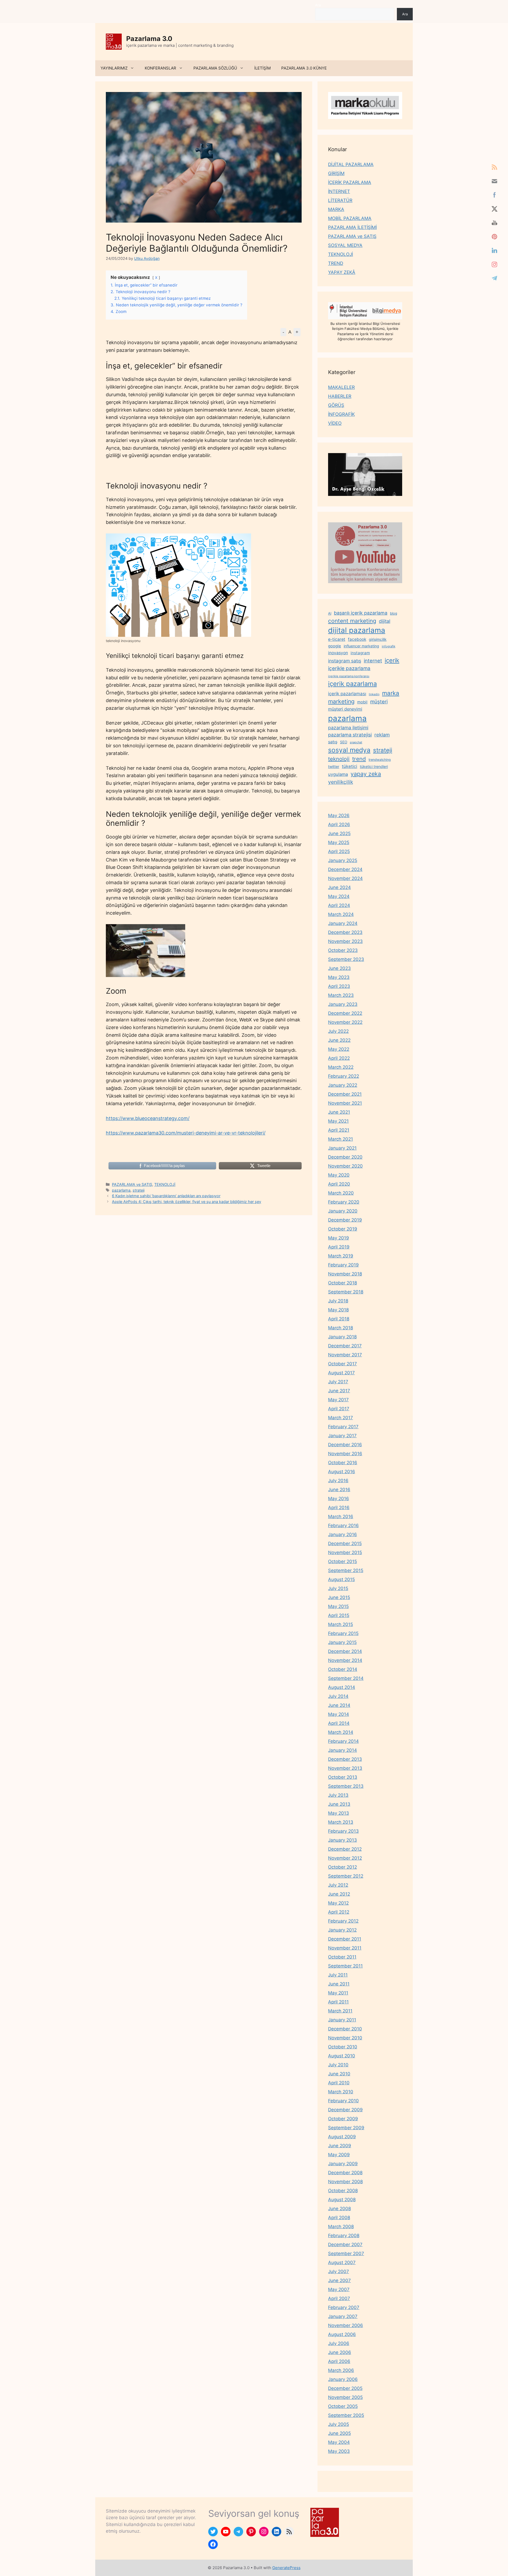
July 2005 (339, 2424)
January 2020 (343, 1211)
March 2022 (341, 1067)
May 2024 (339, 896)
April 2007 (339, 2298)
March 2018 (341, 1328)
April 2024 (339, 905)
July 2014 (338, 1696)
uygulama (338, 774)
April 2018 (339, 1319)
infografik (389, 646)
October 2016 (343, 1463)
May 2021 (338, 1121)
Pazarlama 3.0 (149, 39)
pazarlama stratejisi (350, 735)
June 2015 (339, 1597)
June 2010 (339, 2074)
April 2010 (339, 2083)
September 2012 (346, 1876)
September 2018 (346, 1292)
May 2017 (338, 1400)
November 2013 (345, 1768)
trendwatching (380, 760)
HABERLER (340, 396)
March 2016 (341, 1517)
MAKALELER (341, 387)
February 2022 (344, 1076)
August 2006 (342, 2334)
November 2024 (345, 878)
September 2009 (346, 2128)
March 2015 (341, 1624)
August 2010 (342, 2056)
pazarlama (121, 1190)
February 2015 (343, 1633)
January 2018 (342, 1337)
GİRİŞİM (336, 173)
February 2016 (343, 1526)
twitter (334, 766)
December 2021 (345, 1094)
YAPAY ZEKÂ (342, 272)
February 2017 (343, 1427)
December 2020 (345, 1157)
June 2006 (340, 2352)
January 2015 (342, 1642)
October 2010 (343, 2047)
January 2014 (343, 1750)
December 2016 (345, 1445)
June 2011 (339, 1984)
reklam (382, 735)
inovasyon (338, 653)
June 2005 (339, 2433)
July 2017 (338, 1382)
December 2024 (345, 869)
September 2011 (345, 1966)
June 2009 (340, 2146)
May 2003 (339, 2451)
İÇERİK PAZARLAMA (350, 182)
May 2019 (339, 1238)
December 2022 (345, 1013)
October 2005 (343, 2406)
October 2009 (343, 2119)
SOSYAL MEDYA (345, 245)
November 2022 (345, 1022)
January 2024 (343, 923)
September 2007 (346, 2254)
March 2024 (341, 914)
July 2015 (338, 1588)
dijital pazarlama (357, 630)
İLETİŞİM (262, 68)
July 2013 (338, 1795)
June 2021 (339, 1112)
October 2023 (343, 950)
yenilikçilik (341, 782)
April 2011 (338, 2002)
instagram (360, 653)
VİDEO (335, 423)
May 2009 (339, 2155)
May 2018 (338, 1310)
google (335, 646)
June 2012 (339, 1894)
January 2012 (342, 1930)
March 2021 (341, 1139)
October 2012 (343, 1867)
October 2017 (343, 1364)
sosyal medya (349, 750)
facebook (357, 639)
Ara (318, 5)
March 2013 (341, 1822)
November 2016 (345, 1454)
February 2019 (343, 1265)
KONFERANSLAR (160, 68)
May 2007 (339, 2289)
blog (394, 613)
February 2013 (343, 1831)
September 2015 (346, 1570)
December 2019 (345, 1220)
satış (333, 742)
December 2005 (345, 2388)
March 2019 (341, 1256)
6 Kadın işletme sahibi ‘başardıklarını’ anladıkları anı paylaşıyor (166, 1196)
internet (373, 661)
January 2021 (342, 1148)
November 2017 (345, 1355)
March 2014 (341, 1732)
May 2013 (339, 1813)
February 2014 (343, 1741)
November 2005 (345, 2397)
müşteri (379, 702)
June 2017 (339, 1391)
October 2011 (342, 1957)
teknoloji (339, 759)
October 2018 (343, 1283)
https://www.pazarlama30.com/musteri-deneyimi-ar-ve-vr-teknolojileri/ (186, 1133)
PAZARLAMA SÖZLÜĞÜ (215, 68)
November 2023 (345, 941)
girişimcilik (378, 639)
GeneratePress (286, 2568)
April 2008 (339, 2218)
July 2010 (338, 2065)
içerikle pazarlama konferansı (349, 676)
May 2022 (339, 1049)
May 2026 (339, 815)
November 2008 (345, 2182)
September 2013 (346, 1786)
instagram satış (345, 661)
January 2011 (342, 2020)
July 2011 (338, 1975)
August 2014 (342, 1687)
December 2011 (345, 1939)
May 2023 (339, 977)
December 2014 (345, 1651)
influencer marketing (361, 646)
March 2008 (341, 2227)
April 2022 (339, 1058)
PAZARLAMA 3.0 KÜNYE (304, 68)
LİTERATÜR (340, 200)
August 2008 (342, 2200)
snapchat (356, 742)
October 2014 (343, 1669)
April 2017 (339, 1409)
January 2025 (343, 860)
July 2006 (339, 2343)
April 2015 (339, 1615)
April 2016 (339, 1508)
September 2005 (346, 2415)
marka (391, 693)
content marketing (352, 621)
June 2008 (339, 2209)
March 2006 (341, 2370)
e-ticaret (337, 639)
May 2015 (338, 1606)
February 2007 (344, 2307)
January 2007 (343, 2316)
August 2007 (342, 2262)
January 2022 (343, 1085)
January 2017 (342, 1436)
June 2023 (339, 968)
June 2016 (339, 1490)
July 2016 (338, 1481)
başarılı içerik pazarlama (361, 613)
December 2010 (345, 2029)
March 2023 (341, 995)
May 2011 (338, 1993)
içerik (392, 660)
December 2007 (345, 2245)
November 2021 (345, 1103)
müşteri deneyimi (345, 709)
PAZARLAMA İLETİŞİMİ (352, 227)
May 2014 (339, 1714)
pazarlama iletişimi (348, 728)
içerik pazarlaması (347, 694)
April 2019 (339, 1247)
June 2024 (339, 887)
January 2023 (343, 1004)
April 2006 (339, 2361)
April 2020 (339, 1184)
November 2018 (345, 1274)
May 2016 (339, 1499)
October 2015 (343, 1561)
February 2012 (343, 1921)
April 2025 (339, 851)
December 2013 (345, 1759)
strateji (139, 1190)
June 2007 (339, 2280)
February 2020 (344, 1202)
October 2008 (343, 2191)
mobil (362, 702)
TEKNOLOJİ (165, 1184)
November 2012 (345, 1858)
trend (359, 759)
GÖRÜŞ (336, 405)
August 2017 (341, 1373)
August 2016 (342, 1472)
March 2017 (341, 1418)
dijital (385, 621)
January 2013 (343, 1840)
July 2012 (338, 1885)
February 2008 (344, 2236)
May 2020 (339, 1175)
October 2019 (343, 1229)
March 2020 (341, 1193)
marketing (341, 701)
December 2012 (345, 1849)
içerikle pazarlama (349, 668)
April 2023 (339, 986)
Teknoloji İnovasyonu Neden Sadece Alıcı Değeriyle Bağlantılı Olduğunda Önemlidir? (197, 243)
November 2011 (345, 1948)
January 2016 (343, 1534)
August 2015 (341, 1579)
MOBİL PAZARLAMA (350, 218)
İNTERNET (339, 191)
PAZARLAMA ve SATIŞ (132, 1184)
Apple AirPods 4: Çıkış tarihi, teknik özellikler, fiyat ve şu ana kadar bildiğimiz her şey (187, 1202)
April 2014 (339, 1723)
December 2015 (345, 1543)
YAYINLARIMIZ (114, 68)
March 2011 (340, 2011)
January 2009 (343, 2164)
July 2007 (339, 2271)
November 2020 (345, 1166)
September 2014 (346, 1678)
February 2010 (343, 2101)
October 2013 (343, 1777)
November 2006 (346, 2325)
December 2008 (345, 2173)
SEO (344, 742)
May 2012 (338, 1903)
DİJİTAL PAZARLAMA (351, 164)
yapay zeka (366, 774)
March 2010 (341, 2092)
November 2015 (345, 1552)
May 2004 (339, 2442)
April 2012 (339, 1912)
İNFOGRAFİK (341, 414)
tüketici (350, 766)
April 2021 (339, 1130)
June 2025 (339, 833)
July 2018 (338, 1301)
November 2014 (345, 1660)
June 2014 (339, 1705)
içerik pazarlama (352, 684)
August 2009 (342, 2137)
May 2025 (339, 842)
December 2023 (345, 932)
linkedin (374, 694)
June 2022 (339, 1040)
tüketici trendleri (374, 766)
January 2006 (343, 2379)
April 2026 (339, 824)
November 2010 (345, 2038)
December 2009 (345, 2110)
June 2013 (339, 1804)
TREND (336, 263)
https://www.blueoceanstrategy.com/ (148, 1118)
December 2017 (345, 1346)
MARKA (336, 209)
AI (330, 613)
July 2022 (338, 1031)
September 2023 (346, 959)
